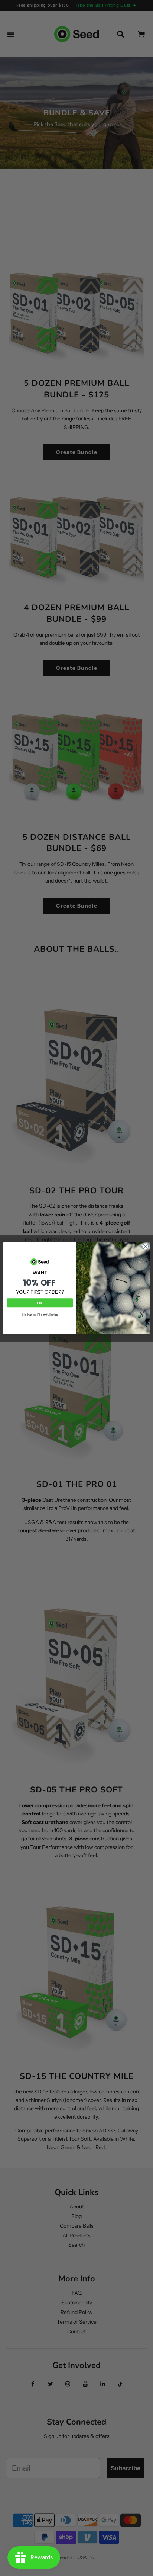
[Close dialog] (146, 1247)
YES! (40, 1302)
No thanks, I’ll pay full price (40, 1314)
